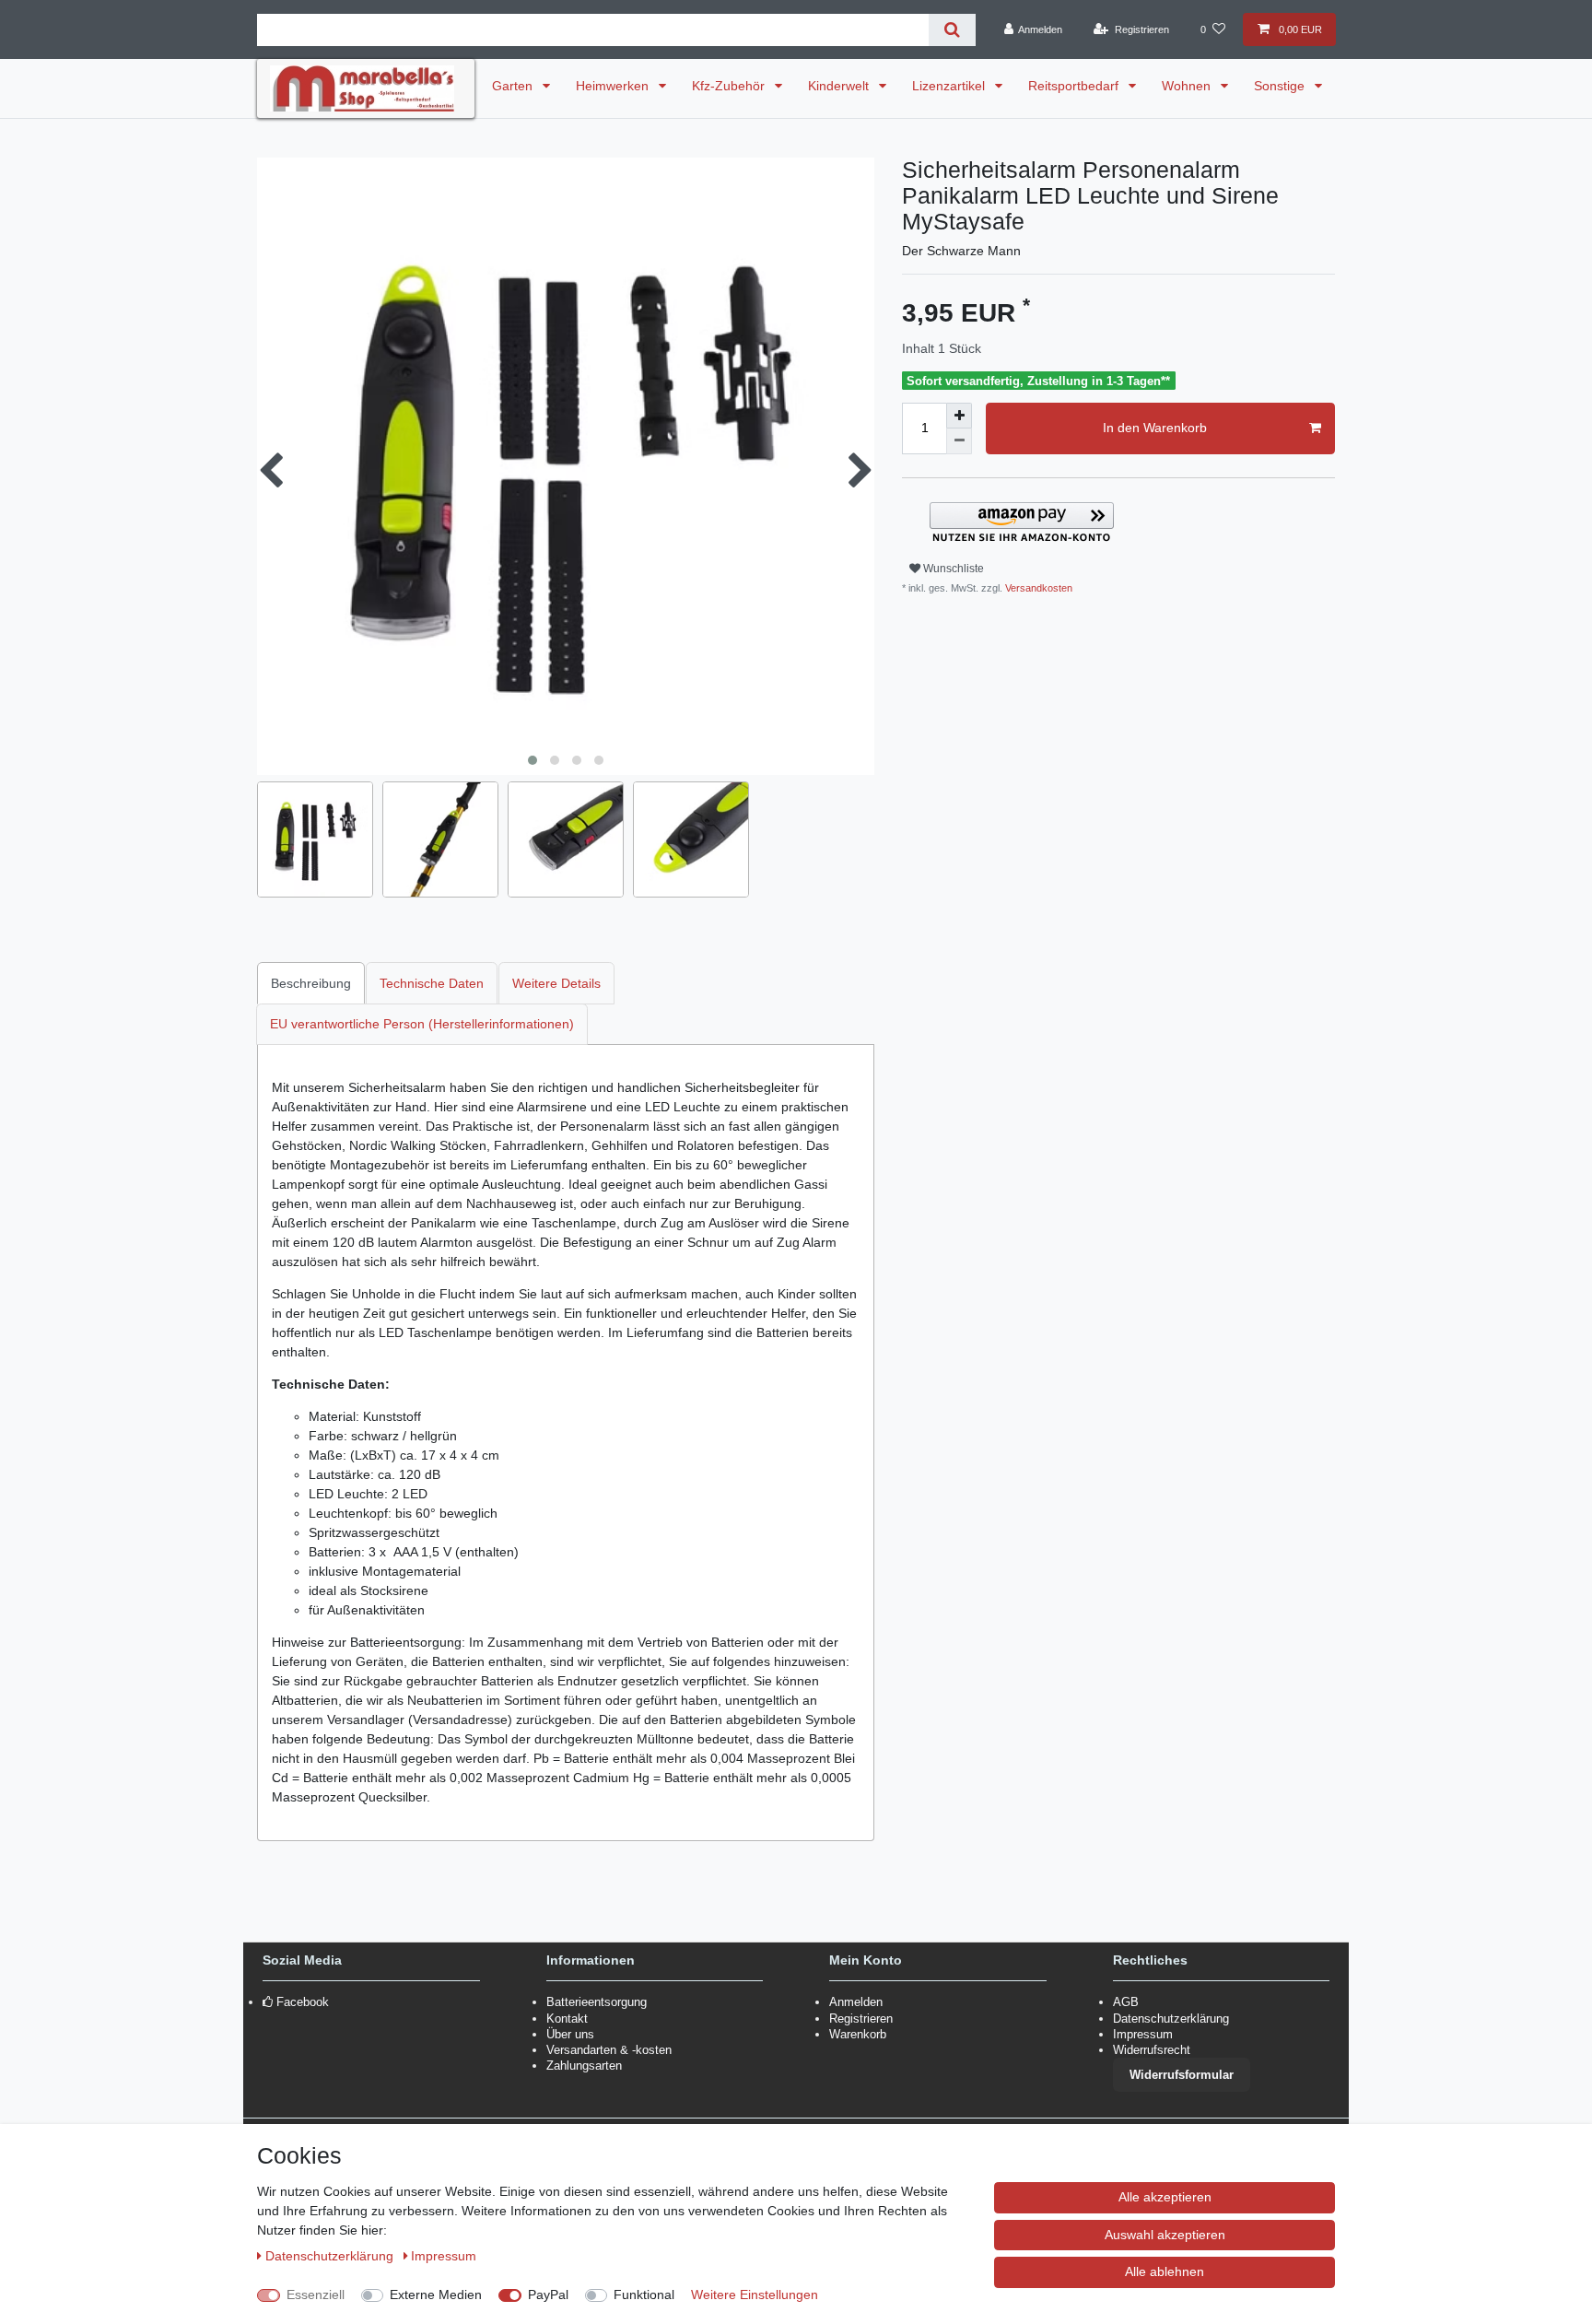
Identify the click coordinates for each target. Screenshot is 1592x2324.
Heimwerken (614, 86)
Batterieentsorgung (597, 2002)
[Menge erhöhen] (959, 416)
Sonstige (1281, 86)
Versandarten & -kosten (609, 2050)
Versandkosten (1037, 588)
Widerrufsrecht (1152, 2050)
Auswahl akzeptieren (1165, 2235)
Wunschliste (952, 569)
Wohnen (1188, 86)
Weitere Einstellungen (755, 2295)
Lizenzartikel (950, 86)
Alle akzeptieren (1165, 2197)
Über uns (570, 2034)
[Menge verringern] (959, 441)
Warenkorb (858, 2034)
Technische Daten (432, 983)
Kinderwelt (840, 86)
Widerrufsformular (1182, 2075)
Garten (514, 86)
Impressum (1143, 2034)
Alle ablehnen (1165, 2271)
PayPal (548, 2295)
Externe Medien (436, 2295)
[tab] (312, 983)
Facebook (303, 2002)
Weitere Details (556, 983)
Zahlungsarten (584, 2066)
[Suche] (952, 30)
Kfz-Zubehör (730, 86)
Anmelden (856, 2002)
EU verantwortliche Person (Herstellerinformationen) (422, 1024)
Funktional (644, 2295)
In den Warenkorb (1155, 428)
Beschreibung (311, 983)
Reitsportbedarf (1075, 86)
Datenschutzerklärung (1171, 2019)
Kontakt (567, 2019)
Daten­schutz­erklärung (331, 2256)
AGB (1126, 2002)
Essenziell (316, 2295)
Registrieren (861, 2019)
